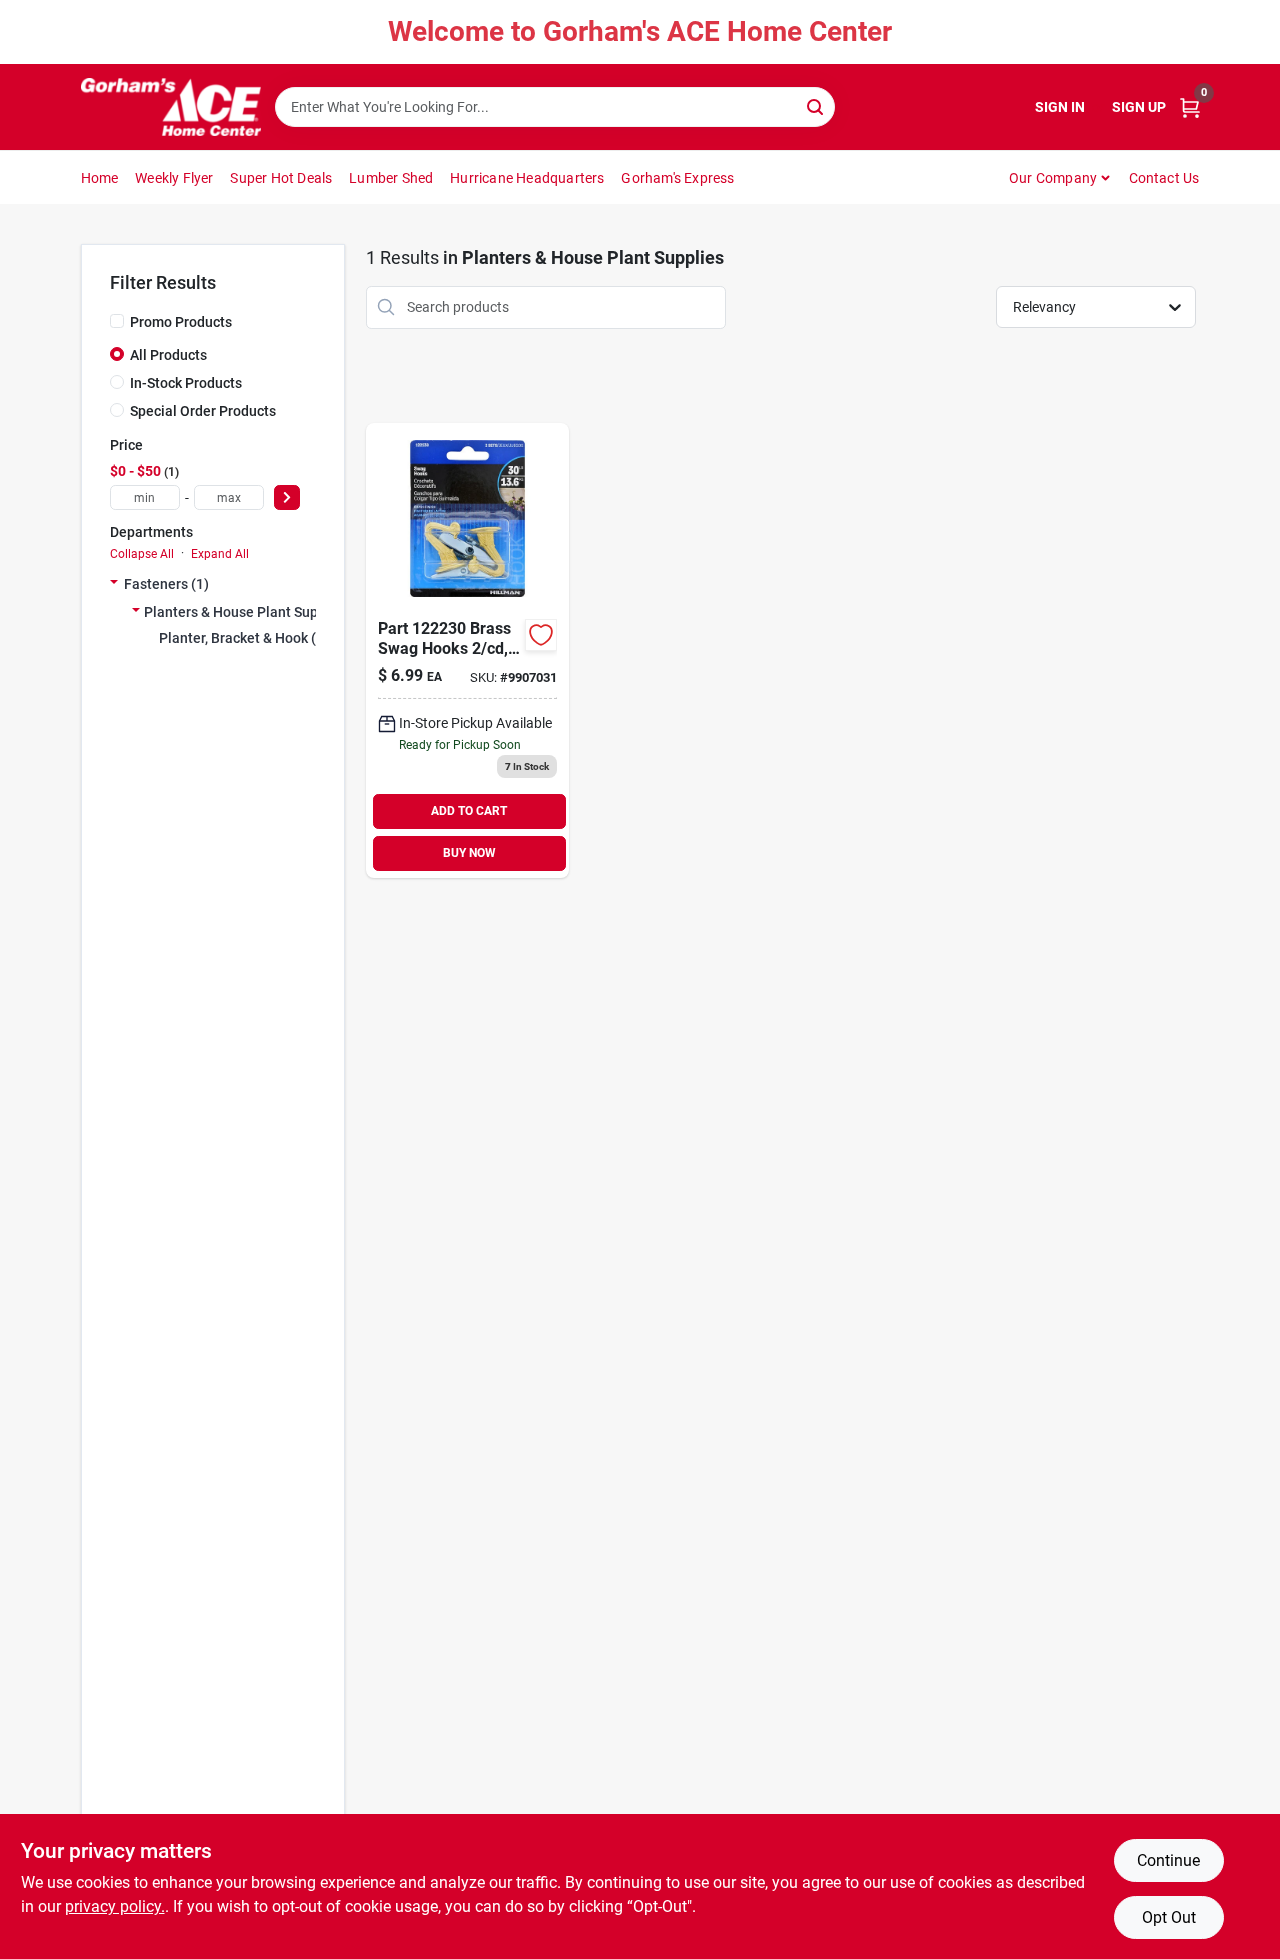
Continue (1168, 1860)
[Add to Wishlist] (541, 635)
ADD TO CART (469, 811)
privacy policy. (115, 1906)
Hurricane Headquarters (527, 178)
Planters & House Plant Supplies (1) (257, 612)
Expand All (220, 554)
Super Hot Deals (281, 178)
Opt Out (1169, 1917)
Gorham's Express (677, 178)
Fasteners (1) (166, 584)
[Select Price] (287, 497)
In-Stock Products (186, 383)
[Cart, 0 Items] (1190, 107)
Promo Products (181, 322)
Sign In (1060, 107)
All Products (168, 355)
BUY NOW (469, 853)
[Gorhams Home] (171, 107)
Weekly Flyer (174, 178)
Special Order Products (203, 411)
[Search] (816, 105)
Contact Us (1164, 178)
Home (100, 178)
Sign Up (1139, 107)
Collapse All (142, 554)
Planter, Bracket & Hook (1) (244, 638)
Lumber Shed (391, 178)
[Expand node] (114, 584)
